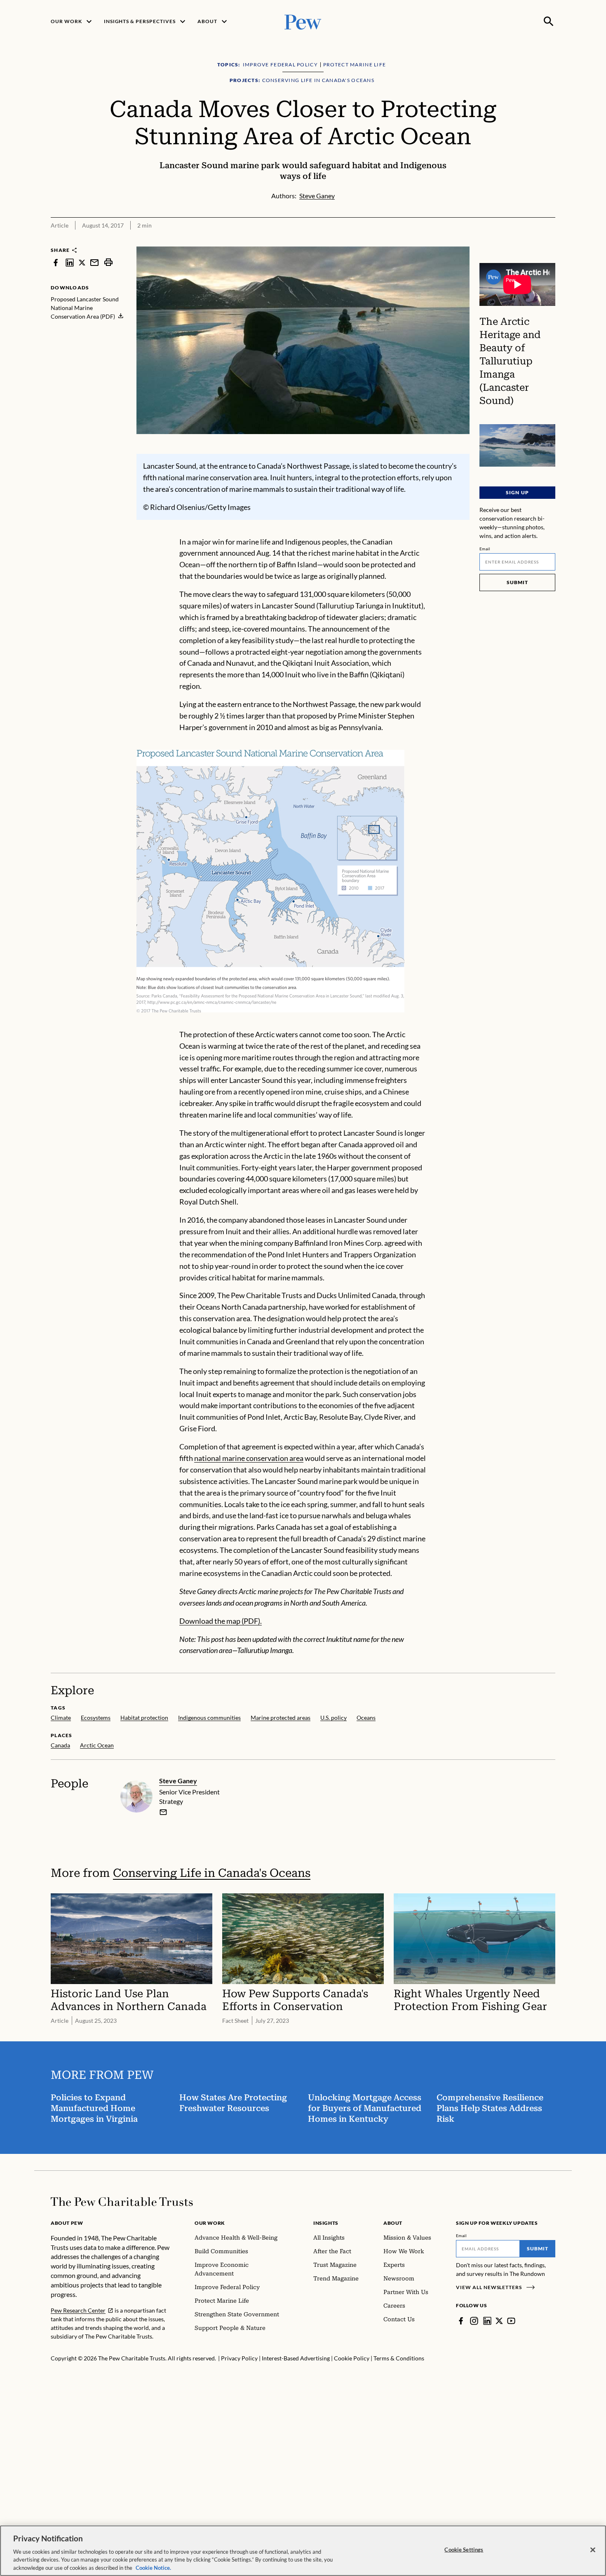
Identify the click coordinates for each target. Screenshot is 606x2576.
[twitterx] (82, 262)
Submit (517, 582)
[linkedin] (70, 262)
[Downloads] (550, 241)
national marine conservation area (249, 1458)
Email (485, 549)
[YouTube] (511, 2321)
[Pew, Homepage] (303, 21)
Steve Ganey (178, 1781)
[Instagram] (474, 2321)
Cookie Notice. (153, 2567)
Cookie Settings (464, 2550)
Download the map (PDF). (221, 1621)
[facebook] (56, 262)
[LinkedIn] (487, 2321)
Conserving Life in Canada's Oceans (212, 1873)
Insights (326, 2223)
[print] (108, 262)
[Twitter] (499, 2321)
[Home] (122, 2202)
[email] (94, 262)
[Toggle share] (529, 241)
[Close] (593, 2550)
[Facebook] (461, 2321)
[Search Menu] (549, 21)
